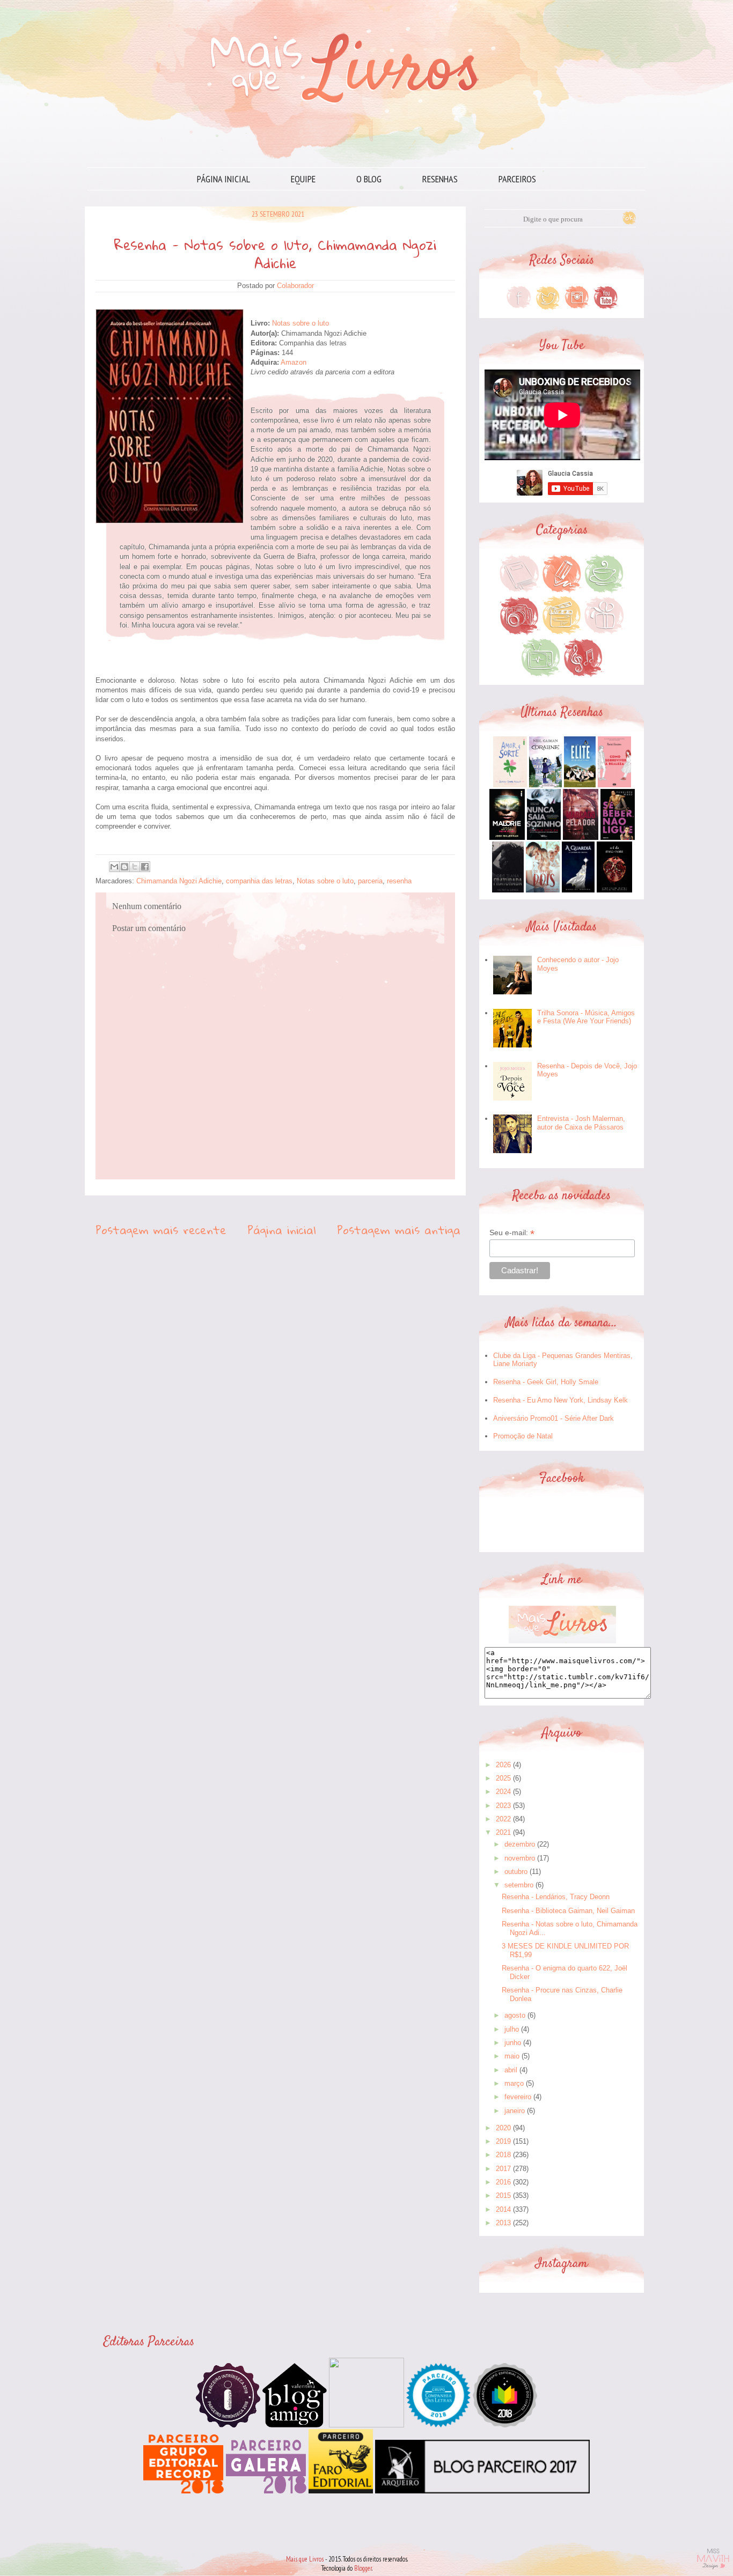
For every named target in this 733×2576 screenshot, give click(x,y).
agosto (515, 2015)
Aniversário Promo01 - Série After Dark (554, 1418)
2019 (503, 2141)
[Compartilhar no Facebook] (145, 867)
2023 (503, 1806)
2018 (503, 2155)
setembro (519, 1885)
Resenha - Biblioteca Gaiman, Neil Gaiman (568, 1911)
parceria (370, 881)
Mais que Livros (305, 2559)
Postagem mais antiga (399, 1230)
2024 (503, 1792)
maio (512, 2056)
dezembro (520, 1844)
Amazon (294, 362)
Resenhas (440, 179)
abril (511, 2070)
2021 (503, 1832)
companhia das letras (259, 881)
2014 (503, 2209)
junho (513, 2043)
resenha (399, 881)
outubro (516, 1872)
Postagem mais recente (161, 1230)
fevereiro (518, 2097)
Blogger (363, 2568)
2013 (503, 2223)
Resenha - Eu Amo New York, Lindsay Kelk (560, 1400)
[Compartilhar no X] (135, 867)
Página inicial (223, 179)
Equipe (303, 179)
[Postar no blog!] (124, 867)
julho (512, 2029)
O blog (369, 179)
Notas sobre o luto (302, 323)
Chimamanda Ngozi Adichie (179, 881)
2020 (503, 2128)
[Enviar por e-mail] (114, 867)
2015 (503, 2195)
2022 (503, 1819)
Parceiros (517, 179)
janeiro (515, 2111)
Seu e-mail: (512, 1233)
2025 (503, 1778)
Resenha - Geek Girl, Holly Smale (546, 1382)
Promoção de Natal (523, 1436)
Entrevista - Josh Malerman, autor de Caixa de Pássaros (581, 1123)
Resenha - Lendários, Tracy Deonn (556, 1897)
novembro (520, 1858)
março (514, 2083)
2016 (503, 2182)
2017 (503, 2169)
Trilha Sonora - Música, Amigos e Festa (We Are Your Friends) (586, 1017)
